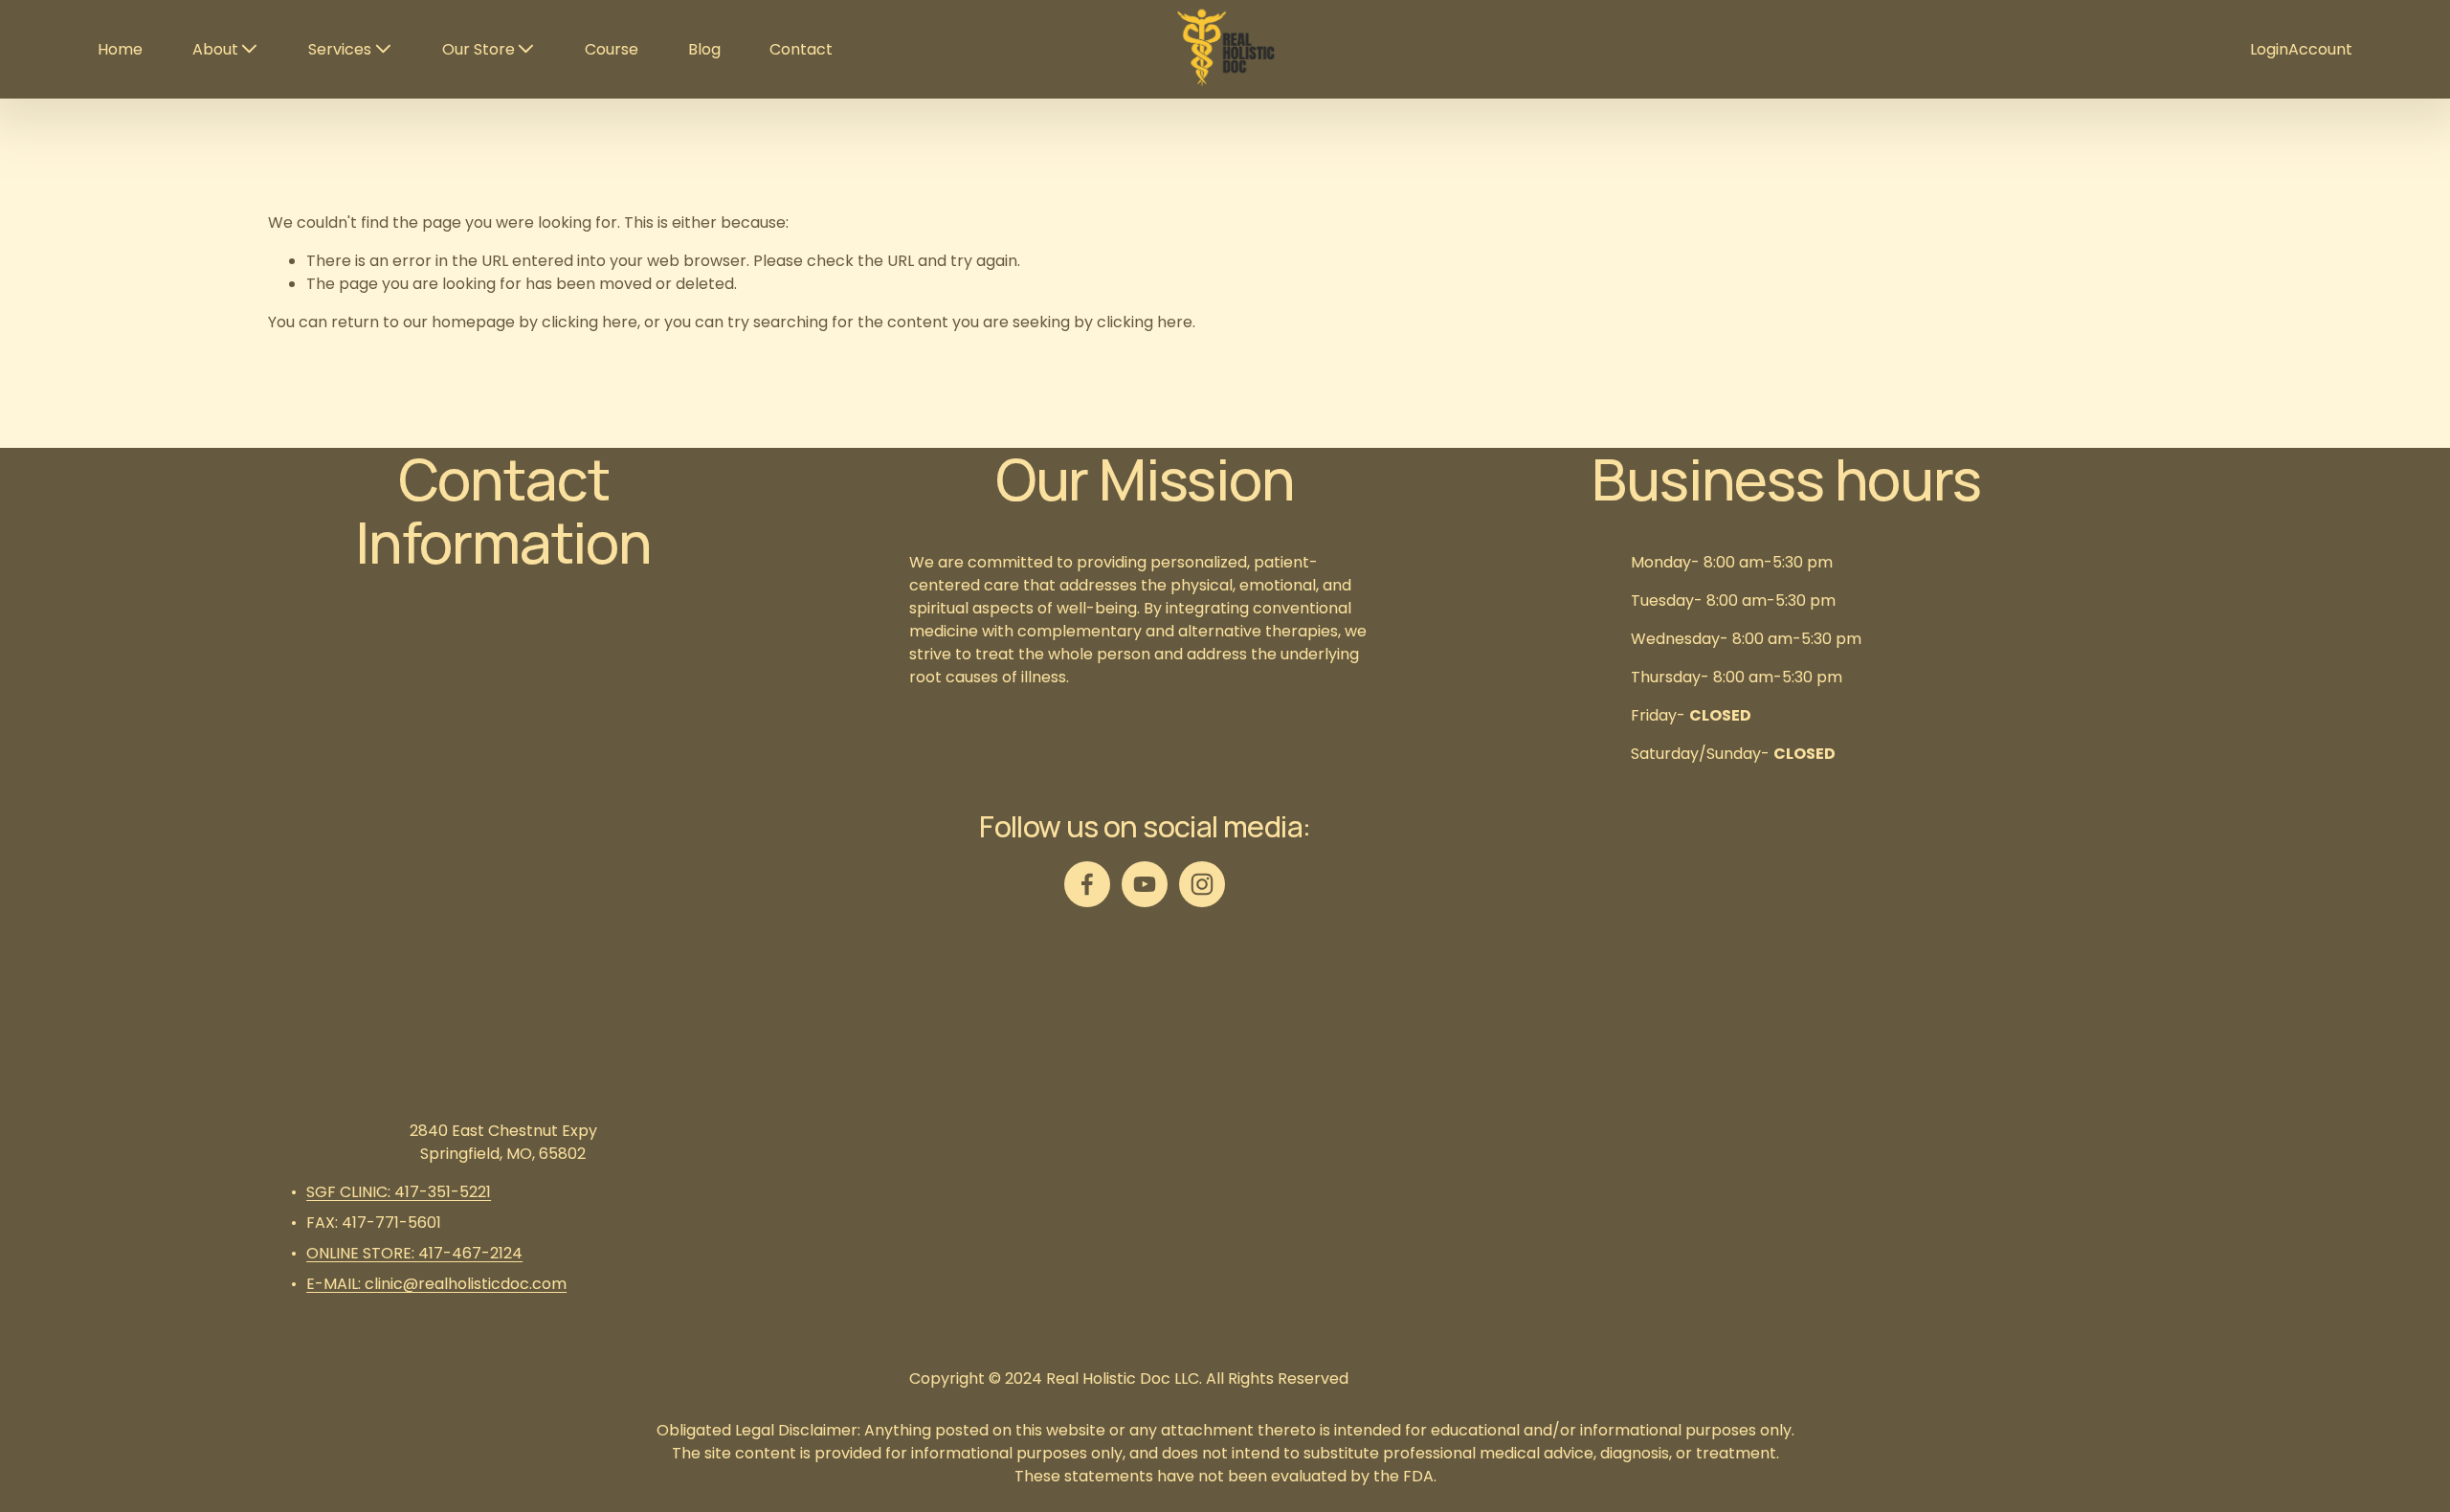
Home (120, 49)
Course (612, 49)
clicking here (590, 322)
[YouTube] (1145, 884)
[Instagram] (1202, 884)
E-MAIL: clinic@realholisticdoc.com (436, 1284)
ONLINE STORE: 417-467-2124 (414, 1253)
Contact (801, 49)
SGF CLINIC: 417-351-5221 (399, 1192)
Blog (704, 49)
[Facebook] (1087, 884)
